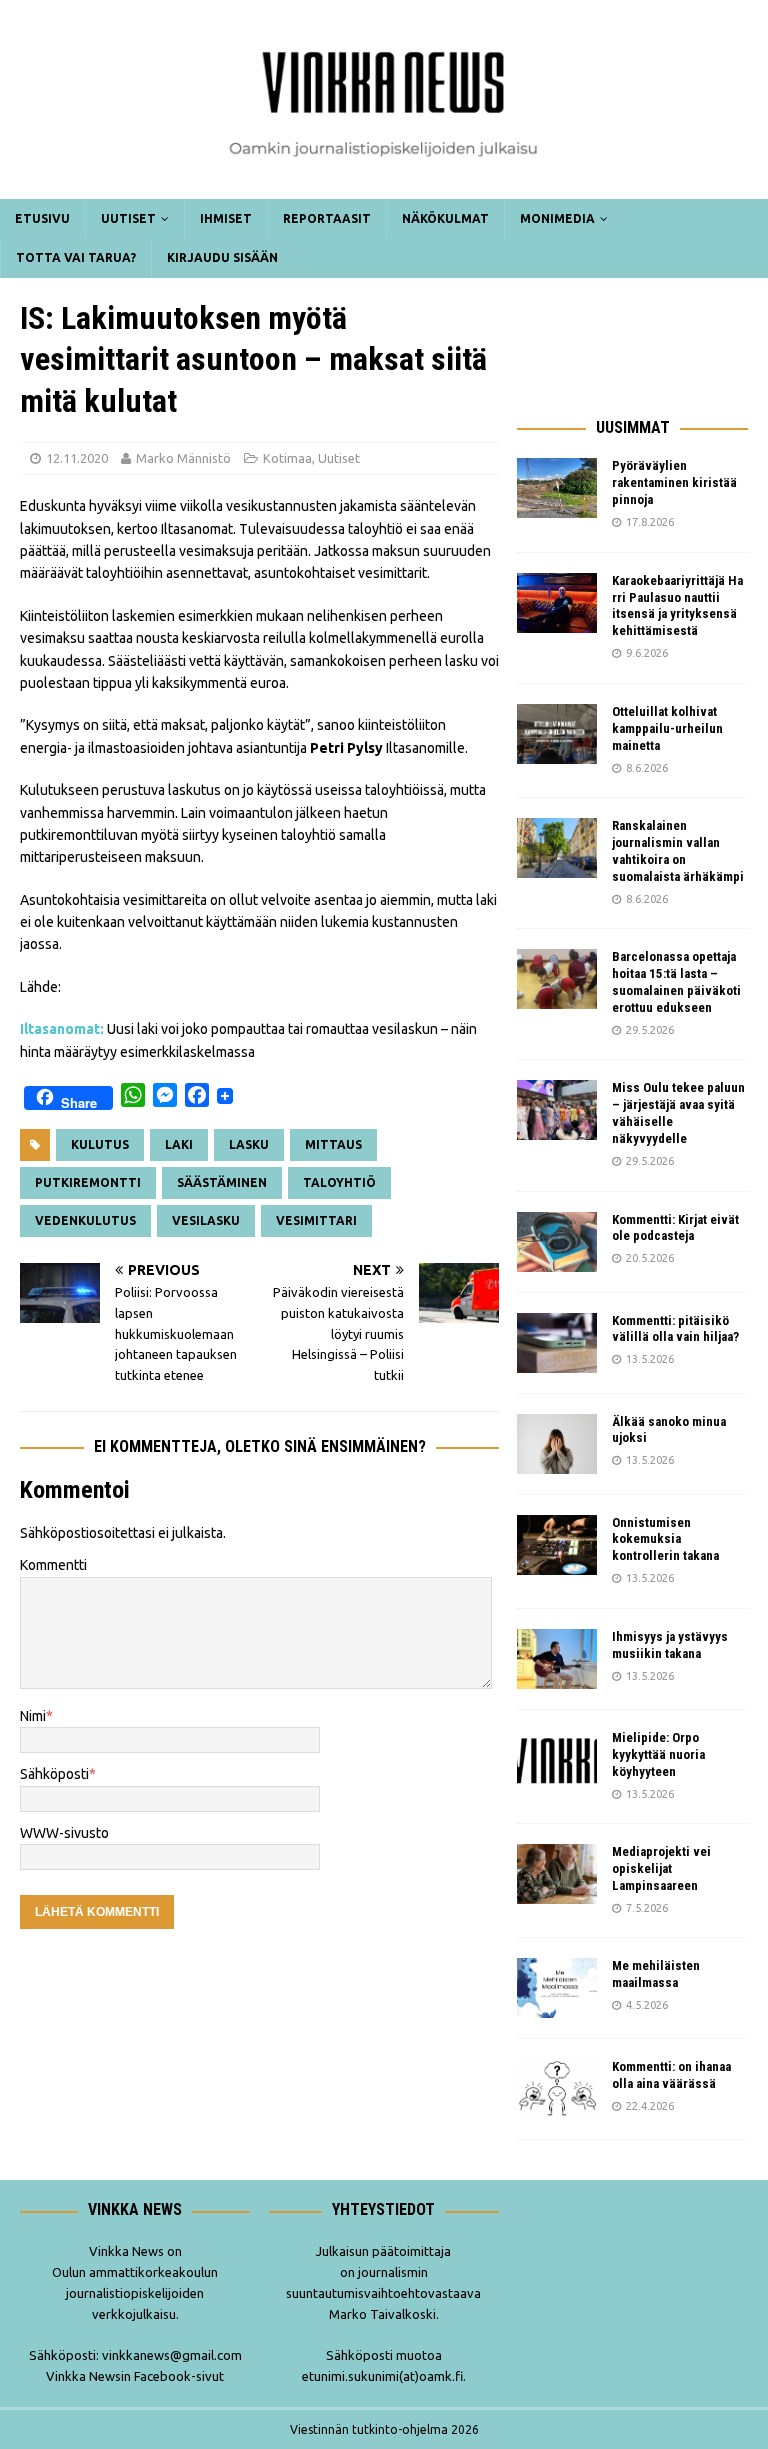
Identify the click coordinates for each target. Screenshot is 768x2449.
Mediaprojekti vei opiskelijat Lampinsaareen (661, 1868)
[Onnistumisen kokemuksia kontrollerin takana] (557, 1545)
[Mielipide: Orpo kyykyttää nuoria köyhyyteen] (557, 1760)
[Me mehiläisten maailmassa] (557, 1988)
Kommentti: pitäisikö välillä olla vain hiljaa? (675, 1329)
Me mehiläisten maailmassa (656, 1974)
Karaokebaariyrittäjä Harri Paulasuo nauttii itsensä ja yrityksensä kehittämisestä (677, 606)
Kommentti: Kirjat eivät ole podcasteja (675, 1228)
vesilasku (206, 1220)
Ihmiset (226, 218)
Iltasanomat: (62, 1029)
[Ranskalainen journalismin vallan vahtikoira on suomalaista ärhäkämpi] (557, 848)
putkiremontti (88, 1182)
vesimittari (316, 1220)
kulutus (100, 1144)
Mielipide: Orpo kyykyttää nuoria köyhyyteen (658, 1754)
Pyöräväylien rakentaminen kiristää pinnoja (674, 482)
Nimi (33, 1716)
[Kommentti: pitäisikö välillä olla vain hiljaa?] (557, 1343)
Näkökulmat (445, 218)
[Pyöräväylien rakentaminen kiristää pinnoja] (557, 488)
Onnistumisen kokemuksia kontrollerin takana (665, 1539)
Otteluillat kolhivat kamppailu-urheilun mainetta (667, 728)
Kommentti (53, 1565)
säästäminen (222, 1182)
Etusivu (42, 218)
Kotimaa (287, 458)
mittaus (333, 1144)
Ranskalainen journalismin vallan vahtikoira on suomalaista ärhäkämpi (678, 851)
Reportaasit (327, 218)
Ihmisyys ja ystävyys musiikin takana (670, 1645)
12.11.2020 (77, 458)
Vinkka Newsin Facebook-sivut (135, 2376)
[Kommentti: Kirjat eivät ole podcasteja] (557, 1242)
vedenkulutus (85, 1220)
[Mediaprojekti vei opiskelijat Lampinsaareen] (557, 1874)
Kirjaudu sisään (222, 257)
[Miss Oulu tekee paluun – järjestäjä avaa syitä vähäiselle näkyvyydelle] (557, 1110)
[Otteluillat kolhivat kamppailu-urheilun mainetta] (557, 734)
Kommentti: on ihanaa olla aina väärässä (671, 2075)
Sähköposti (54, 1774)
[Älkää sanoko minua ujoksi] (557, 1444)
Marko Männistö (183, 458)
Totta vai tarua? (76, 257)
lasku (249, 1144)
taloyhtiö (339, 1182)
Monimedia (557, 218)
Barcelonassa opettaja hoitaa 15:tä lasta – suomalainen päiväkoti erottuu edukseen (676, 982)
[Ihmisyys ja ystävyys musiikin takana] (557, 1659)
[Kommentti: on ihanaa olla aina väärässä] (557, 2089)
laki (179, 1144)
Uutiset (128, 218)
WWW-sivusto (64, 1833)
